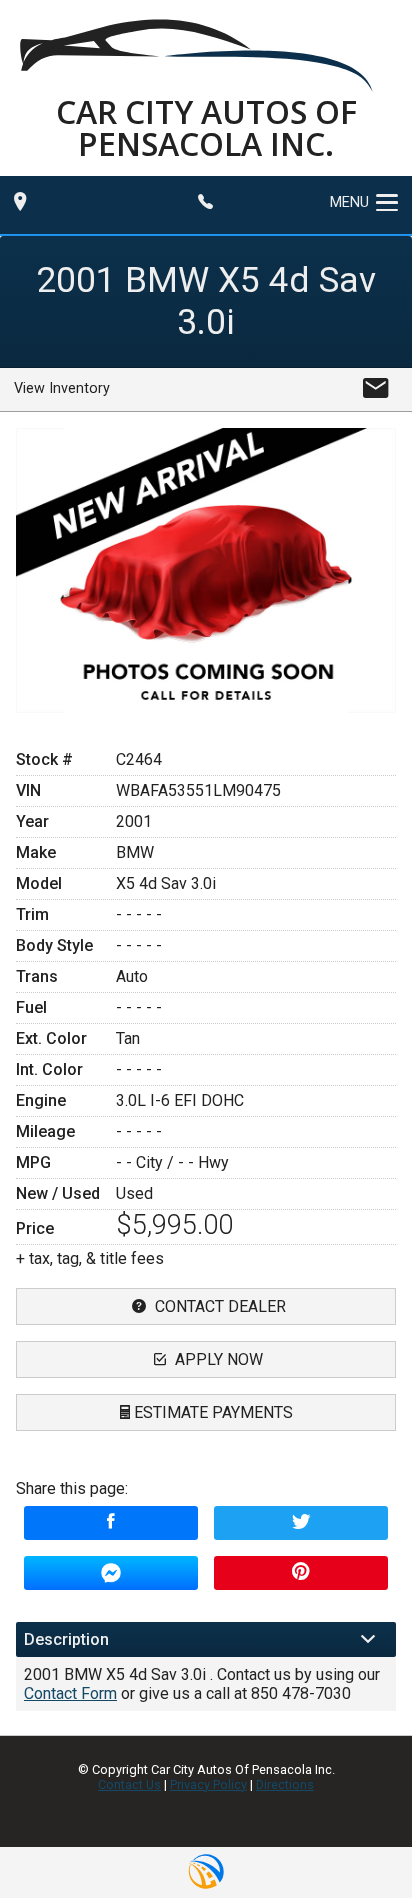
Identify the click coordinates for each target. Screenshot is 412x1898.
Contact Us (129, 1784)
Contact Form (70, 1693)
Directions (285, 1784)
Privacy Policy (208, 1784)
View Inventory (62, 388)
